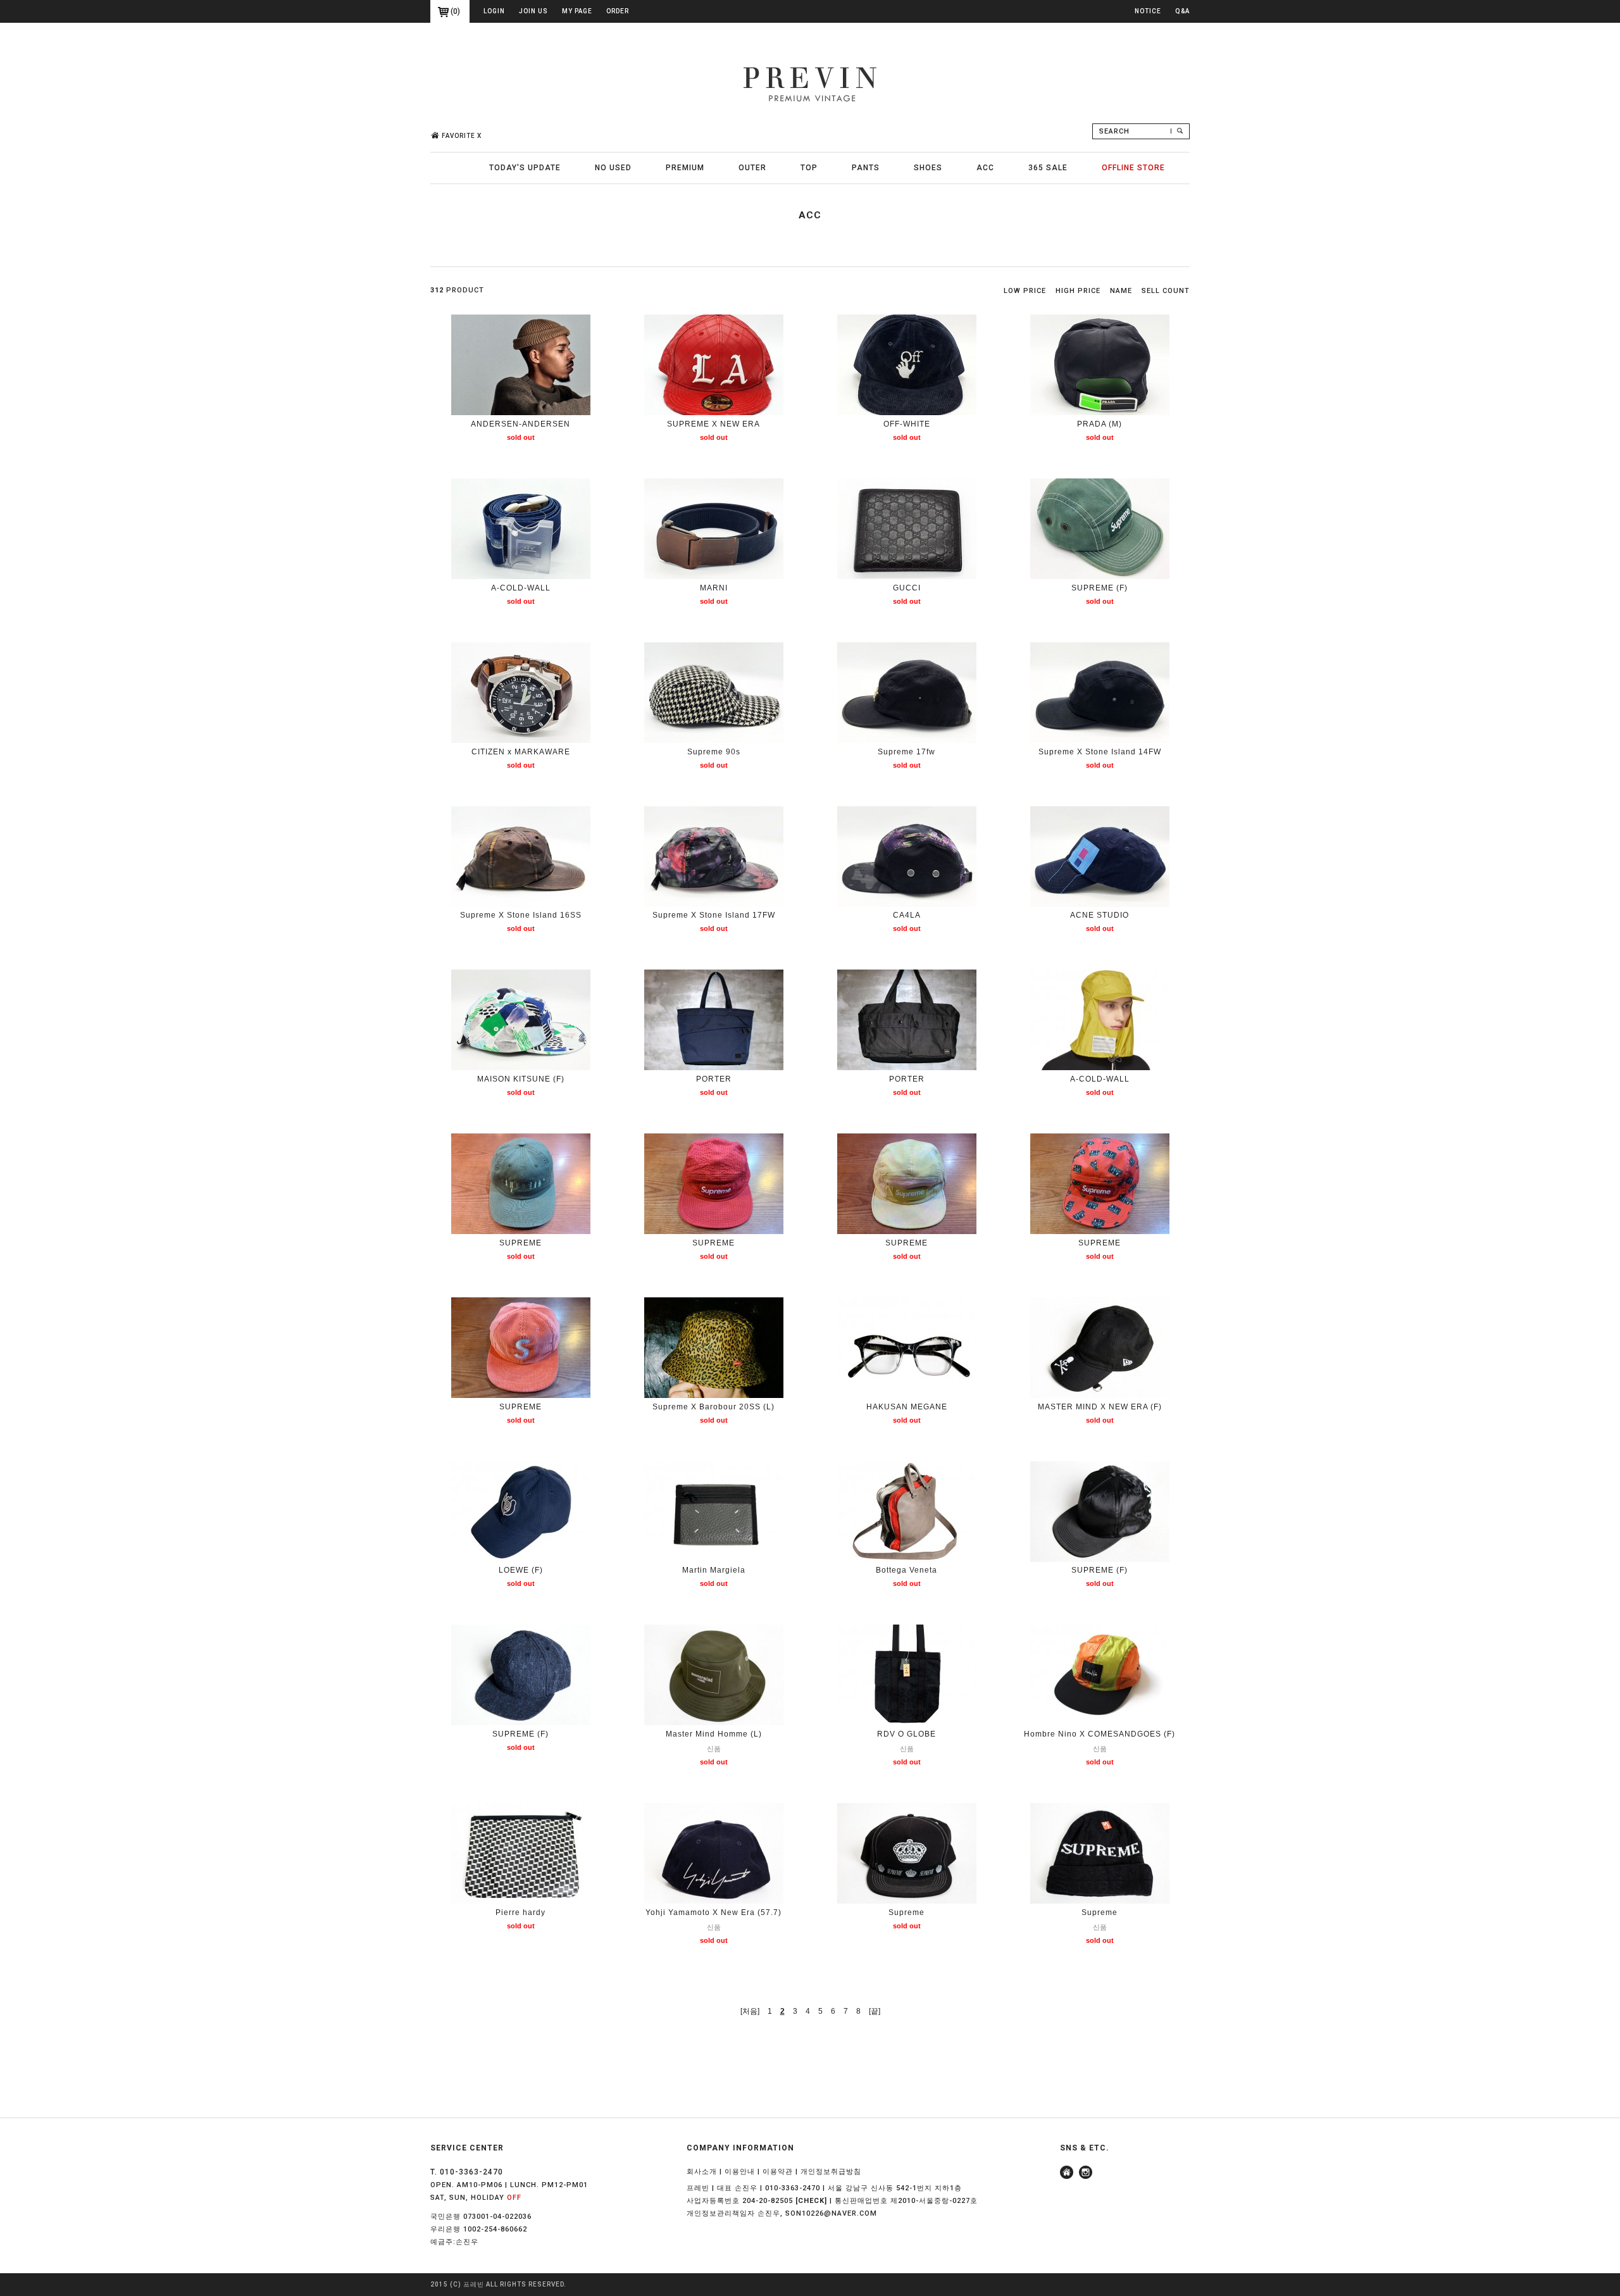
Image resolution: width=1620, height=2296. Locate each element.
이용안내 (740, 2172)
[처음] (750, 2011)
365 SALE (1048, 168)
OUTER (752, 168)
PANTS (866, 168)
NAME (1121, 291)
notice (1148, 11)
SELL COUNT (1166, 291)
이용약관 (778, 2172)
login (494, 11)
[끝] (875, 2011)
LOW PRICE (1025, 291)
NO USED (613, 168)
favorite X (462, 136)
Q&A (1182, 11)
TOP (809, 168)
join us (533, 11)
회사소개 (702, 2172)
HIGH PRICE (1078, 291)
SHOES (928, 168)
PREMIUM (685, 168)
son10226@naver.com (831, 2213)
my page (577, 11)
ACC (985, 168)
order (618, 11)
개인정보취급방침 (831, 2172)
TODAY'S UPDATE (525, 168)
